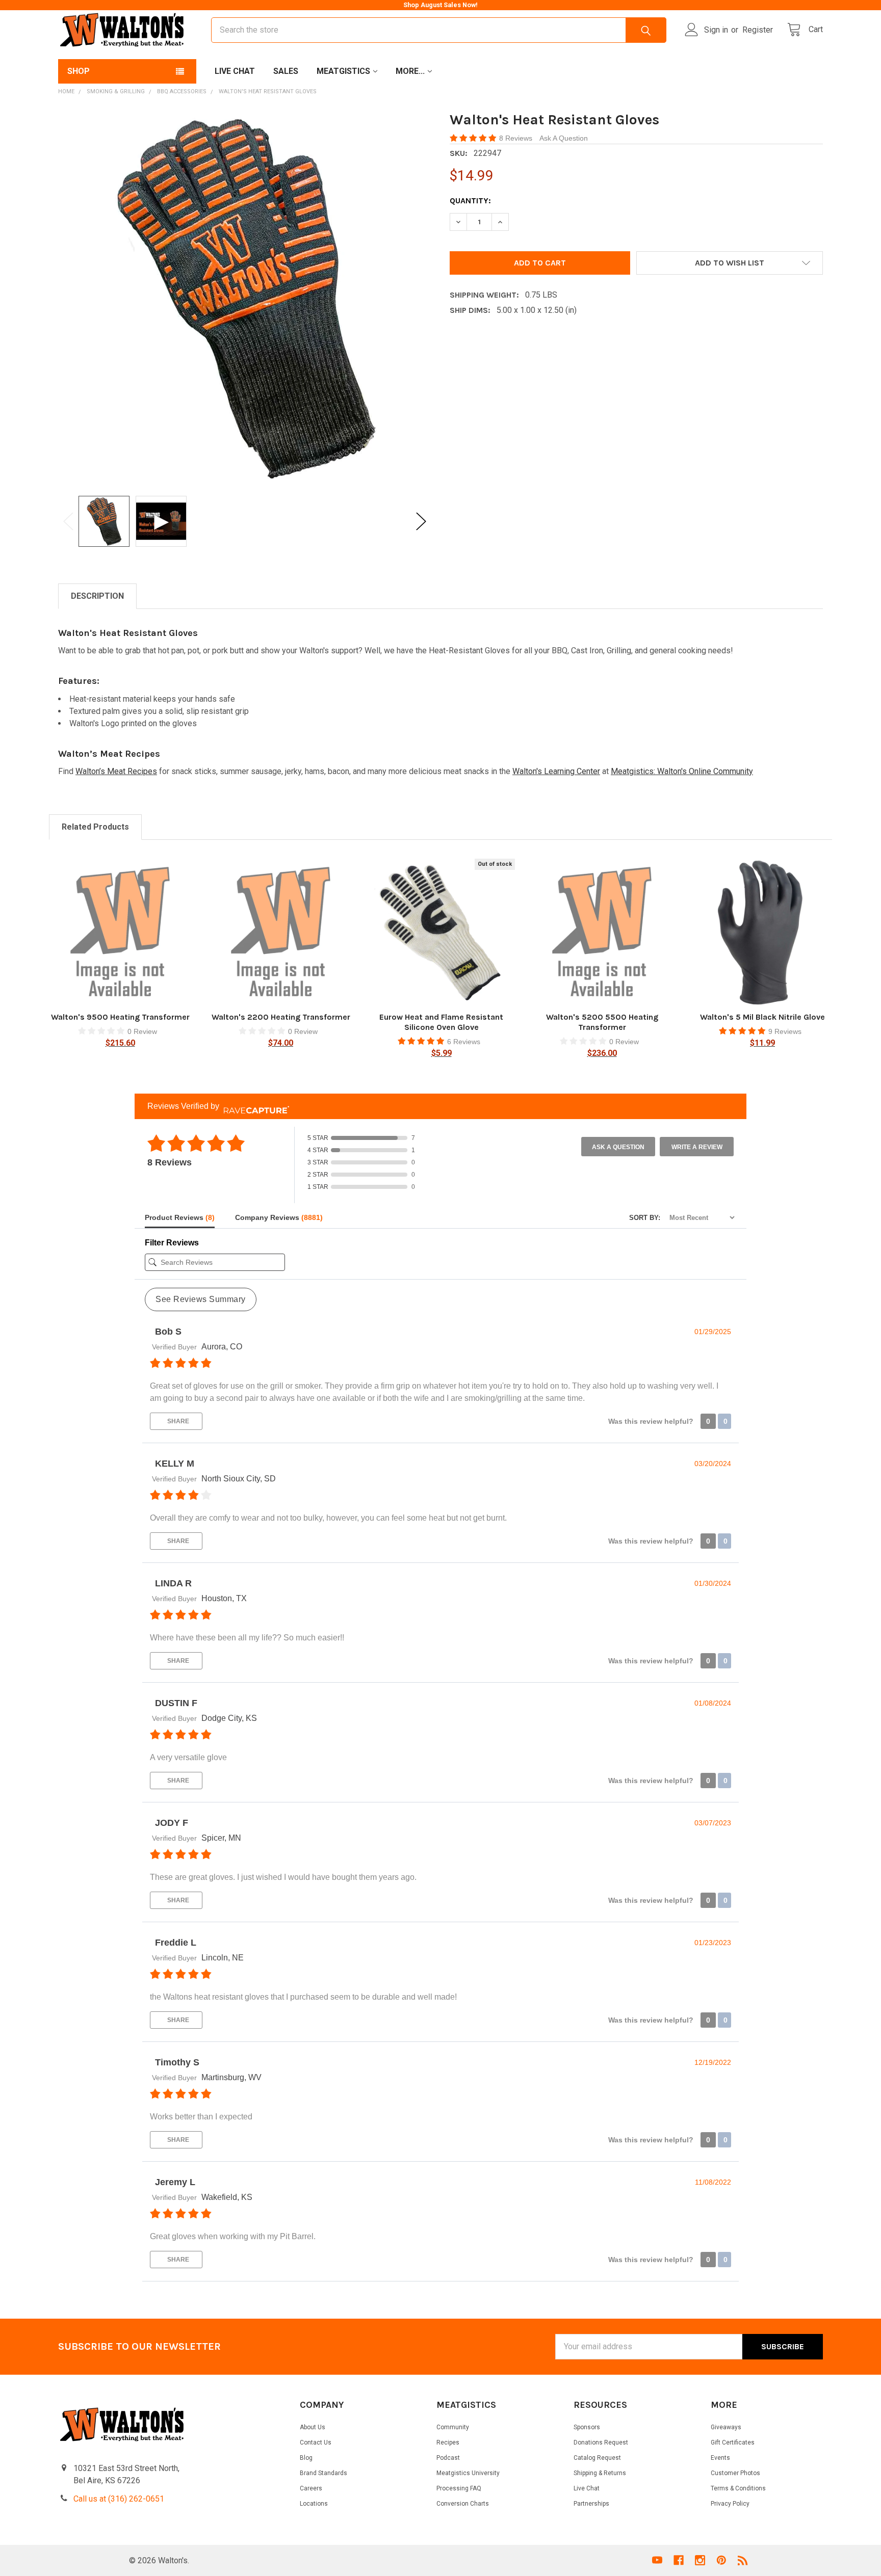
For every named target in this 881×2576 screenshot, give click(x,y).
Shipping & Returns (600, 2473)
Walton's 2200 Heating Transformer (281, 1017)
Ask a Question (618, 1147)
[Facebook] (679, 2560)
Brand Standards (323, 2473)
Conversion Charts (463, 2504)
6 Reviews (464, 1042)
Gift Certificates (733, 2442)
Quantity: (470, 201)
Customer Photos (735, 2473)
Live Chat (235, 71)
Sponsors (587, 2427)
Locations (314, 2504)
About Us (313, 2427)
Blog (306, 2458)
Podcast (448, 2458)
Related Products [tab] (95, 827)
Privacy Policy (730, 2504)
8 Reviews (517, 138)
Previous (68, 521)
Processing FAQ (459, 2488)
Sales (286, 71)
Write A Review (697, 1147)
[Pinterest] (721, 2560)
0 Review (142, 1031)
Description (97, 596)
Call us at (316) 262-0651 (119, 2499)
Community (453, 2427)
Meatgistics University (468, 2473)
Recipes (448, 2442)
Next (421, 521)
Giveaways (726, 2427)
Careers (311, 2488)
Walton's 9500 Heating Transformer (120, 1017)
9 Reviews (785, 1031)
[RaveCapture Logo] (254, 1106)
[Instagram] (700, 2560)
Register (758, 30)
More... (410, 71)
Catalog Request (597, 2458)
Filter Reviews (172, 1243)
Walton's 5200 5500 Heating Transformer (602, 1022)
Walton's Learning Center (556, 771)
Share (177, 1421)
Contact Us (316, 2442)
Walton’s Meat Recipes (116, 771)
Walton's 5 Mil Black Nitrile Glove (762, 1017)
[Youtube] (657, 2560)
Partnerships (591, 2504)
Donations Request (601, 2442)
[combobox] (439, 30)
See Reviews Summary (201, 1299)
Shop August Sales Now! (440, 5)
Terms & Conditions (738, 2488)
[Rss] (743, 2560)
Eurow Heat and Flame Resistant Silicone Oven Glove (441, 1022)
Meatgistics (343, 71)
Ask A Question (564, 138)
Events (720, 2458)
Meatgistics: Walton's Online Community (682, 771)
